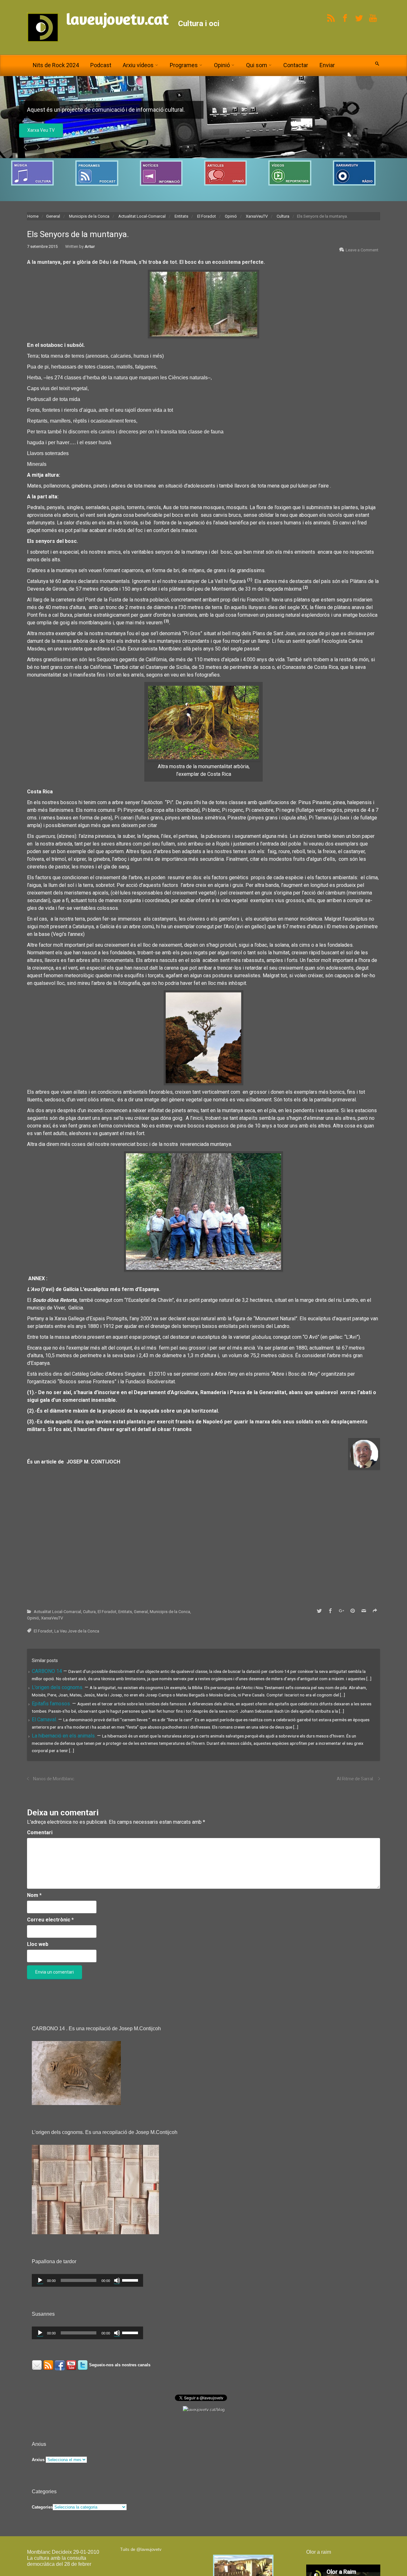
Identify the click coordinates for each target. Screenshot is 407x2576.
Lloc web (38, 1947)
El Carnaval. (45, 1722)
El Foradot (207, 219)
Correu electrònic (50, 1922)
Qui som (257, 65)
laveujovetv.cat (117, 19)
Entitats (181, 219)
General (53, 219)
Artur (90, 249)
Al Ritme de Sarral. (355, 1781)
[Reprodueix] (40, 2283)
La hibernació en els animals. (64, 1739)
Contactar (296, 65)
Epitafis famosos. (52, 1706)
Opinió (222, 65)
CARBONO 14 (48, 1674)
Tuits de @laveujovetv (141, 2552)
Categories (42, 2510)
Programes (184, 65)
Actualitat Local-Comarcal (142, 219)
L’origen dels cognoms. (58, 1690)
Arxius (38, 2462)
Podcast (101, 65)
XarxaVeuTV (257, 219)
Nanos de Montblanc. (54, 1781)
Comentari (40, 1835)
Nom (34, 1898)
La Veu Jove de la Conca (52, 133)
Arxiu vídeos (138, 65)
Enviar (327, 65)
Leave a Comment (362, 253)
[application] (87, 2283)
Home (33, 219)
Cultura (283, 219)
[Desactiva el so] (117, 2283)
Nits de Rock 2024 (56, 65)
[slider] (131, 2282)
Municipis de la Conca (89, 219)
